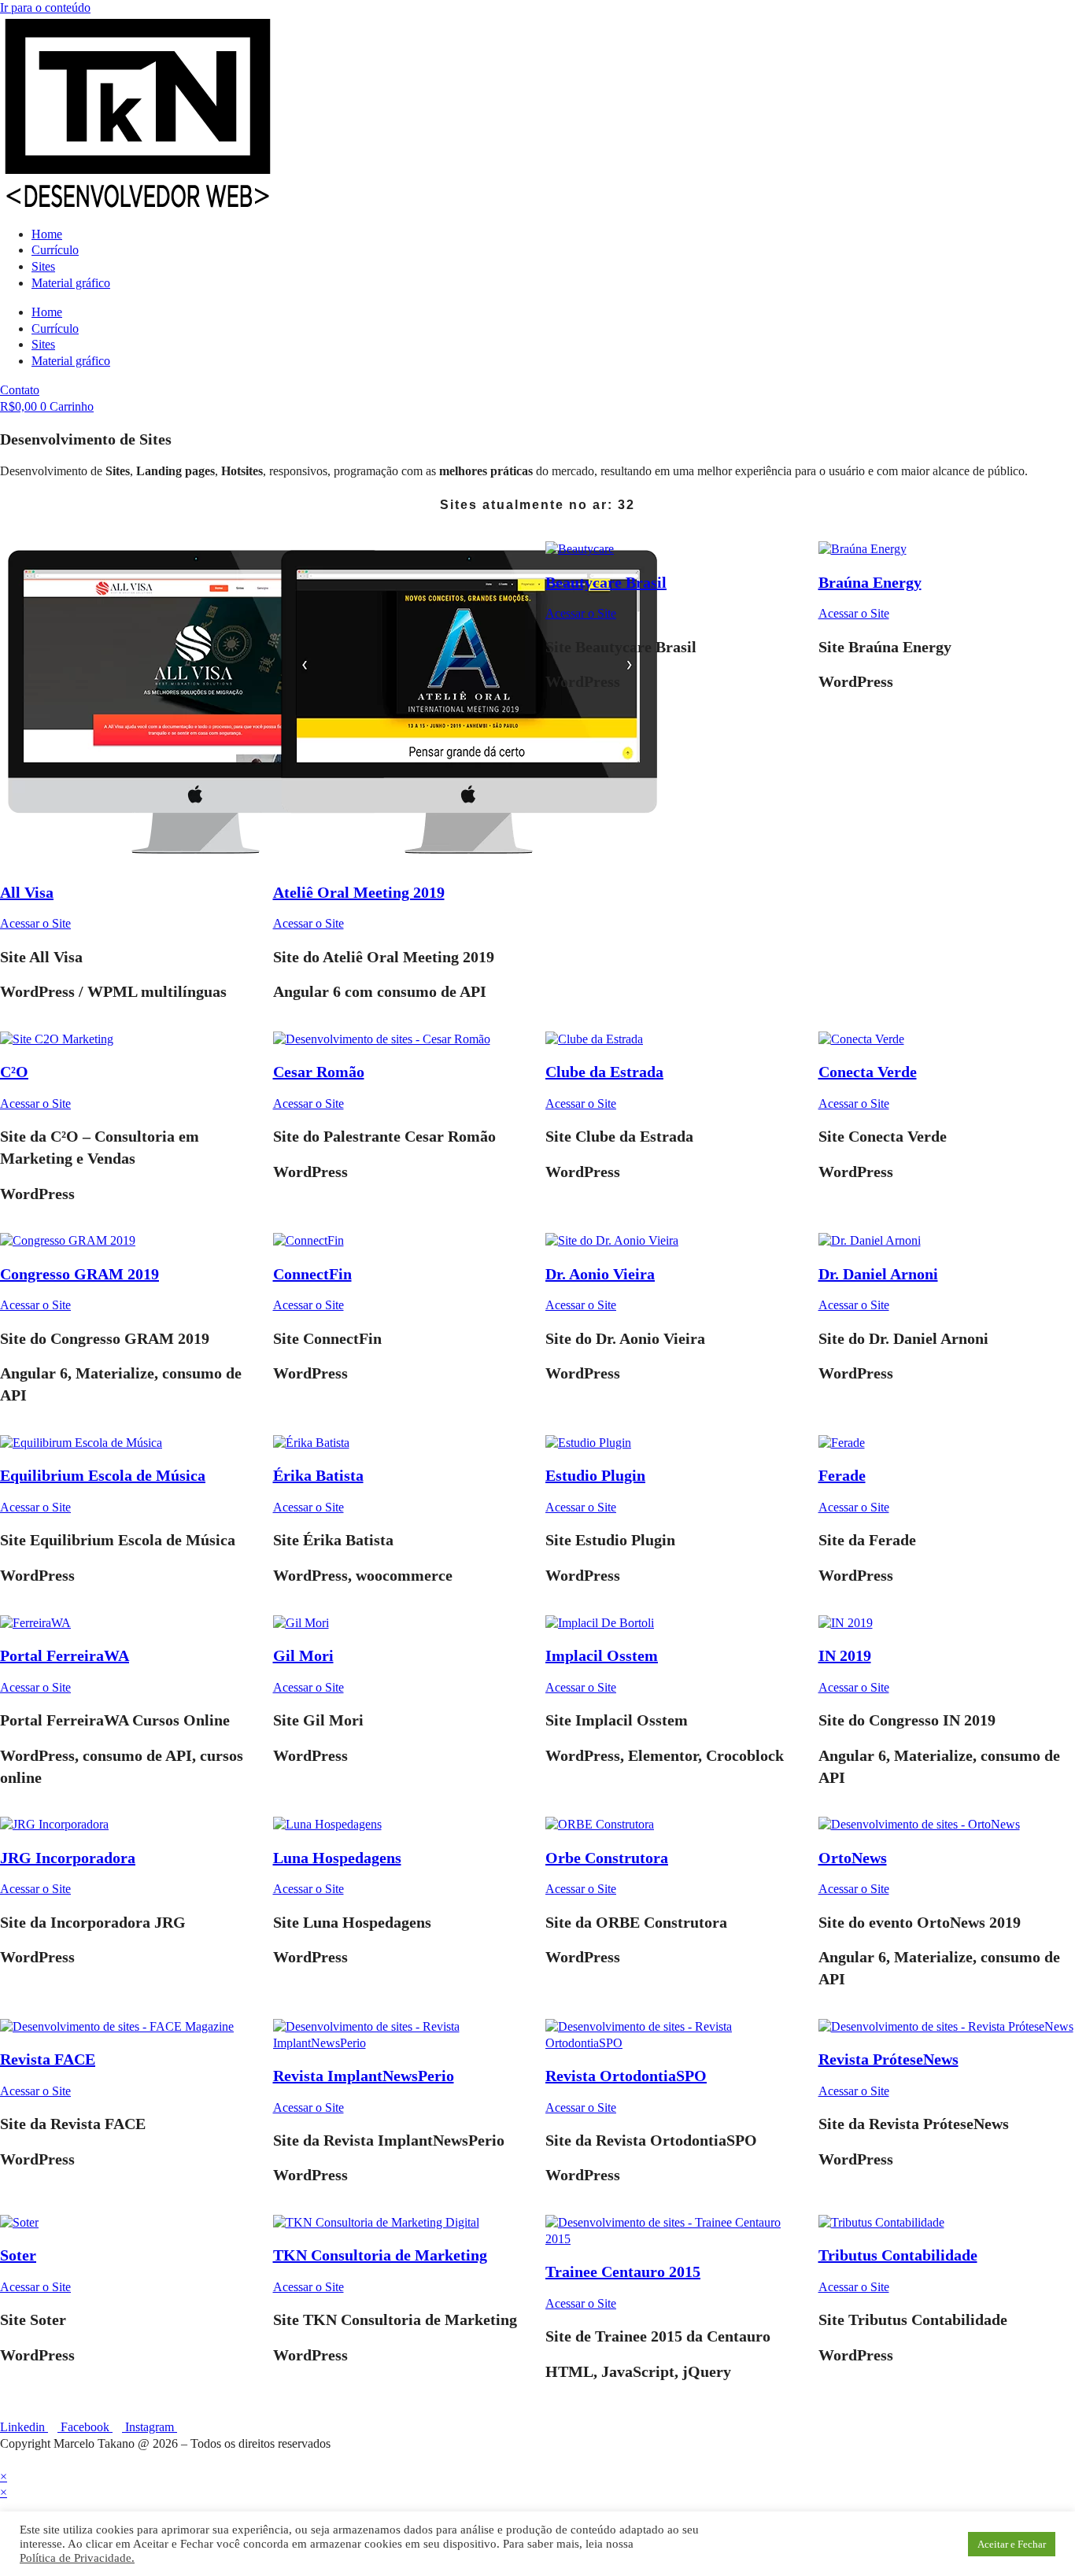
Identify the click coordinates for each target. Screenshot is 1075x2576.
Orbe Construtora (607, 1858)
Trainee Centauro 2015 (623, 2272)
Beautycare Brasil (606, 582)
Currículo (55, 250)
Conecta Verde (868, 1072)
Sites (43, 266)
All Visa (27, 892)
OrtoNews (853, 1858)
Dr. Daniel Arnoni (878, 1274)
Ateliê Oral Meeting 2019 (359, 892)
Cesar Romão (319, 1072)
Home (47, 234)
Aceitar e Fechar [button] (1012, 2544)
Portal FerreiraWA (65, 1655)
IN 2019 (845, 1655)
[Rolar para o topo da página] (5, 2460)
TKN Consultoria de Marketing (380, 2255)
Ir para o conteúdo (45, 7)
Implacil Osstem (602, 1655)
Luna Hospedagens (337, 1858)
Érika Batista (318, 1475)
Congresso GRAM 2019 (79, 1274)
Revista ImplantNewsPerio (364, 2076)
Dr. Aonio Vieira (600, 1274)
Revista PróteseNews (888, 2059)
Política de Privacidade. (77, 2558)
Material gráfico (71, 283)
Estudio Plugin (595, 1475)
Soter (18, 2255)
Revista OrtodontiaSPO (626, 2076)
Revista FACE (48, 2059)
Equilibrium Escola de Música (103, 1475)
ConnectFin (312, 1274)
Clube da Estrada (604, 1072)
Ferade (842, 1475)
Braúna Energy (870, 582)
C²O (14, 1072)
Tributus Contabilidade (898, 2255)
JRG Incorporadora (68, 1858)
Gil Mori (303, 1655)
